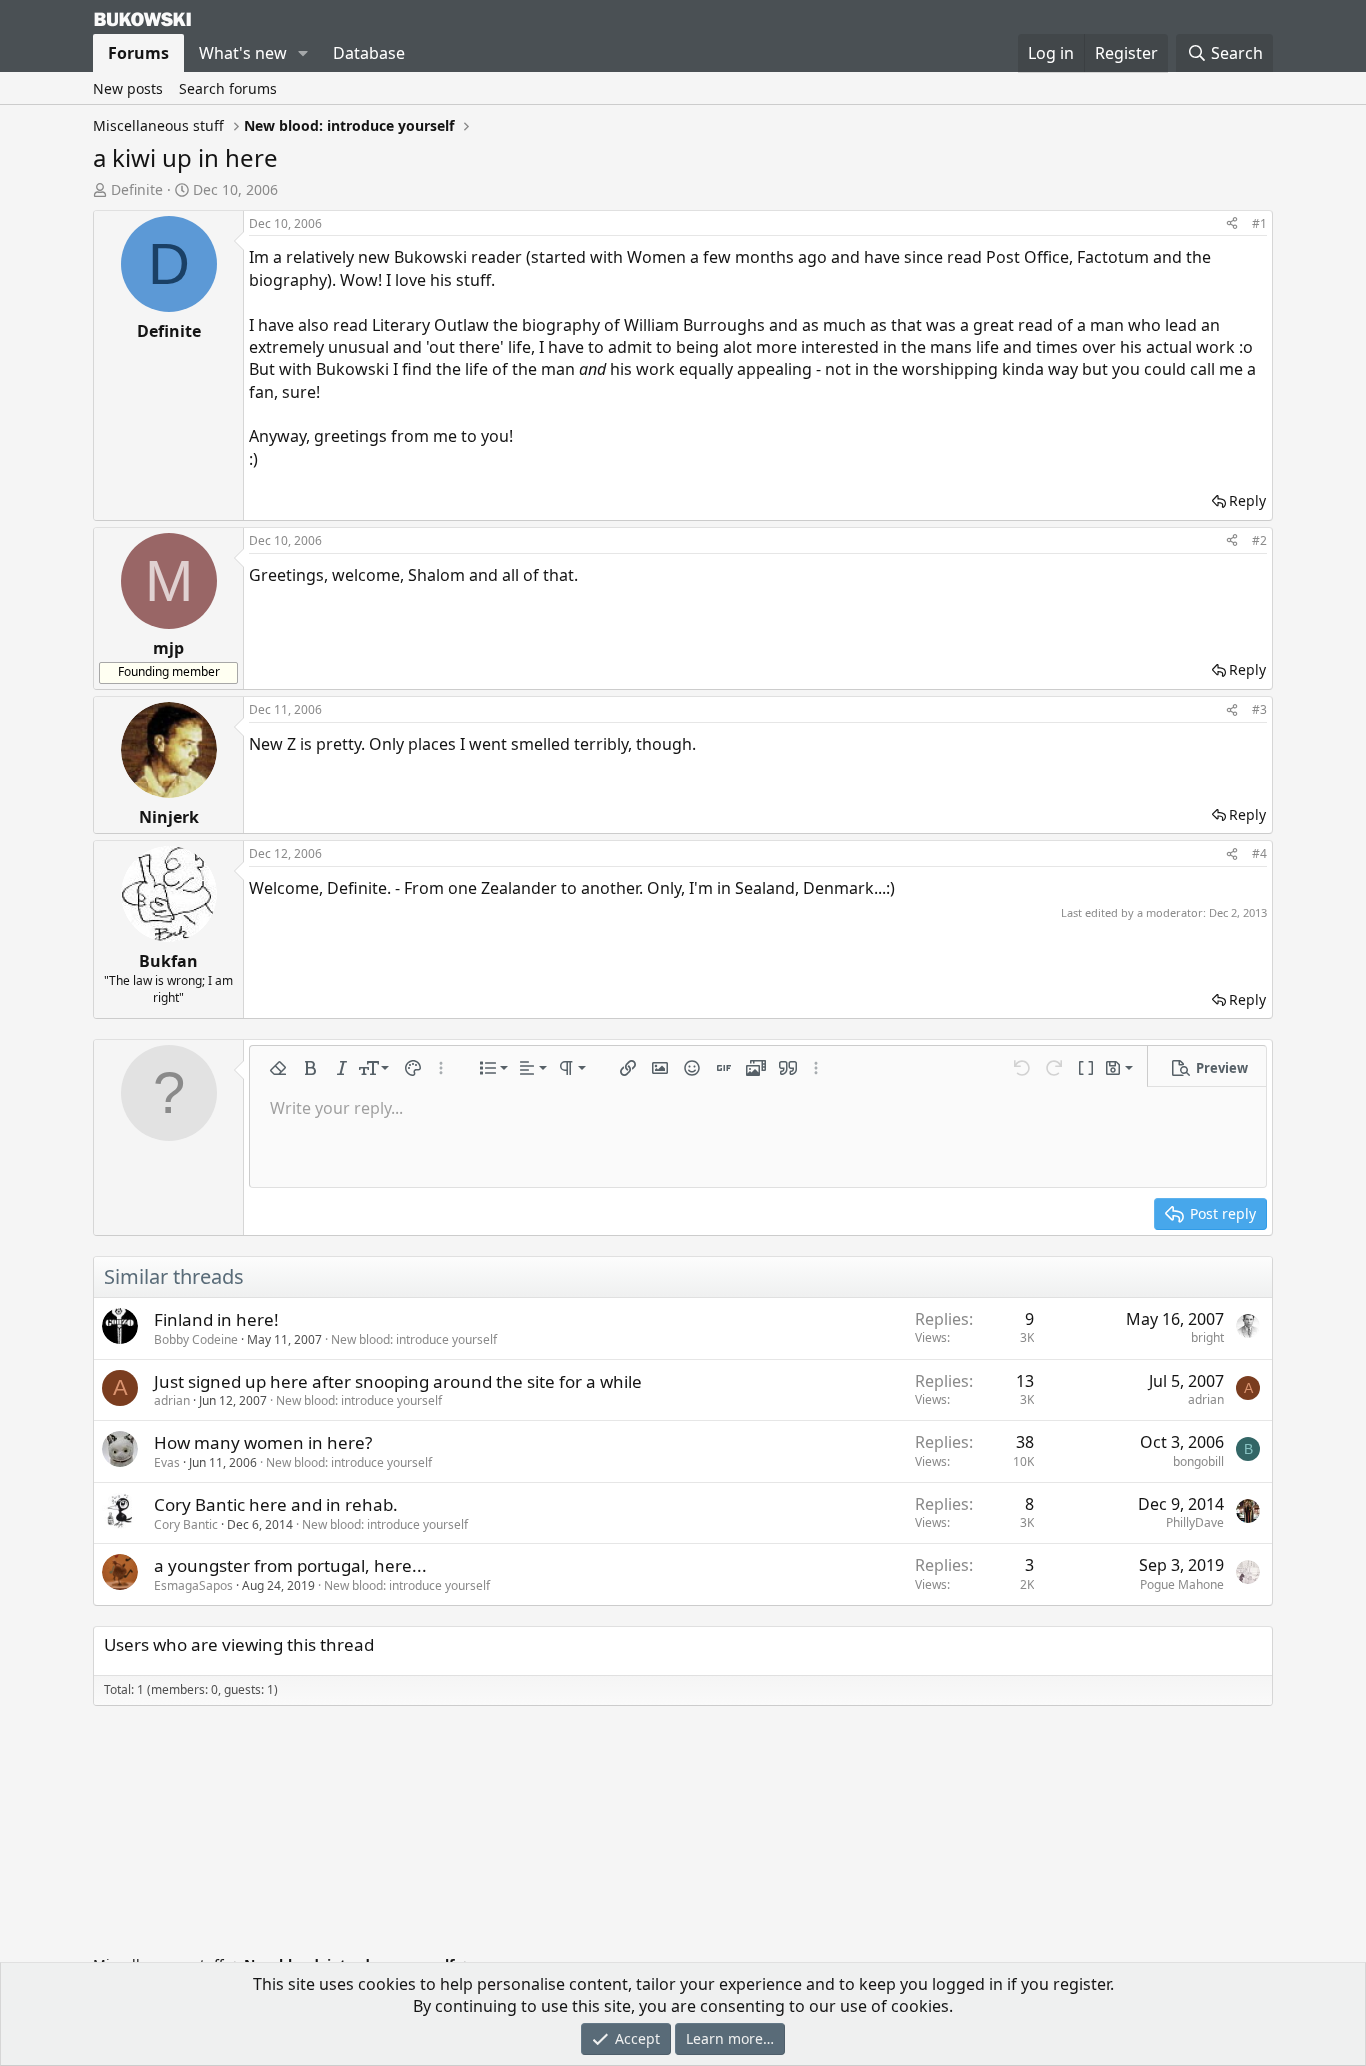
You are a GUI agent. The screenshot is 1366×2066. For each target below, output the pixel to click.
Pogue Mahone (1182, 1584)
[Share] (1232, 224)
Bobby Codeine (196, 1339)
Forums (138, 53)
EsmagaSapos (193, 1585)
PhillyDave (1195, 1522)
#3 (1259, 709)
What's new (243, 53)
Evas (167, 1462)
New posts (128, 88)
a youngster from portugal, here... (290, 1565)
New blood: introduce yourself (414, 1339)
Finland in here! (216, 1319)
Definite (137, 189)
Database (369, 53)
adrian (172, 1400)
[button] (303, 53)
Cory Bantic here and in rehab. (276, 1504)
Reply (1247, 500)
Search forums (228, 88)
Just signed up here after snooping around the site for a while (398, 1381)
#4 (1259, 853)
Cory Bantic (186, 1524)
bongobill (1198, 1461)
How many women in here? (263, 1442)
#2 (1259, 540)
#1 (1259, 223)
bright (1207, 1337)
